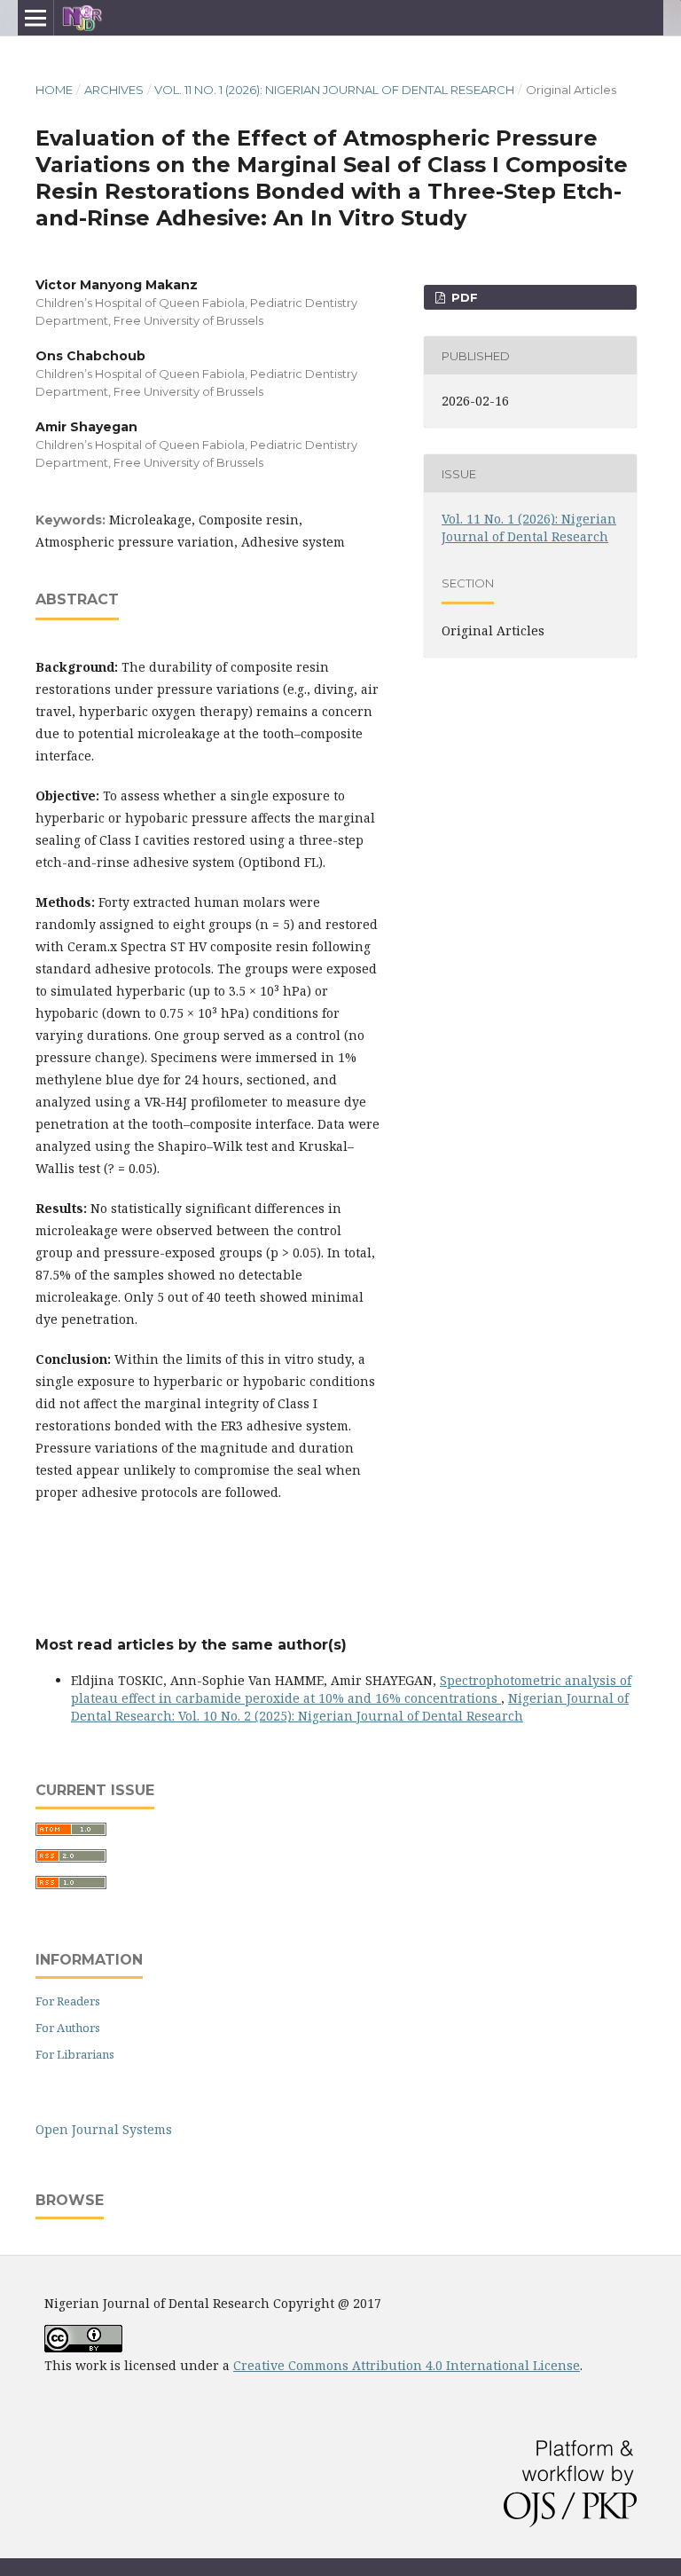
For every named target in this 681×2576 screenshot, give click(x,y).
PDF (463, 297)
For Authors (68, 2028)
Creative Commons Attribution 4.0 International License (407, 2365)
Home (54, 90)
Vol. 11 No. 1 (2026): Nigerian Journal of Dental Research (334, 90)
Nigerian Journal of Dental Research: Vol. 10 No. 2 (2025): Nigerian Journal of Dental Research (350, 1707)
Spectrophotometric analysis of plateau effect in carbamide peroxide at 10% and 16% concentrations (351, 1689)
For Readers (68, 2001)
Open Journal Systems (104, 2129)
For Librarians (75, 2054)
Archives (114, 90)
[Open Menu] (35, 18)
